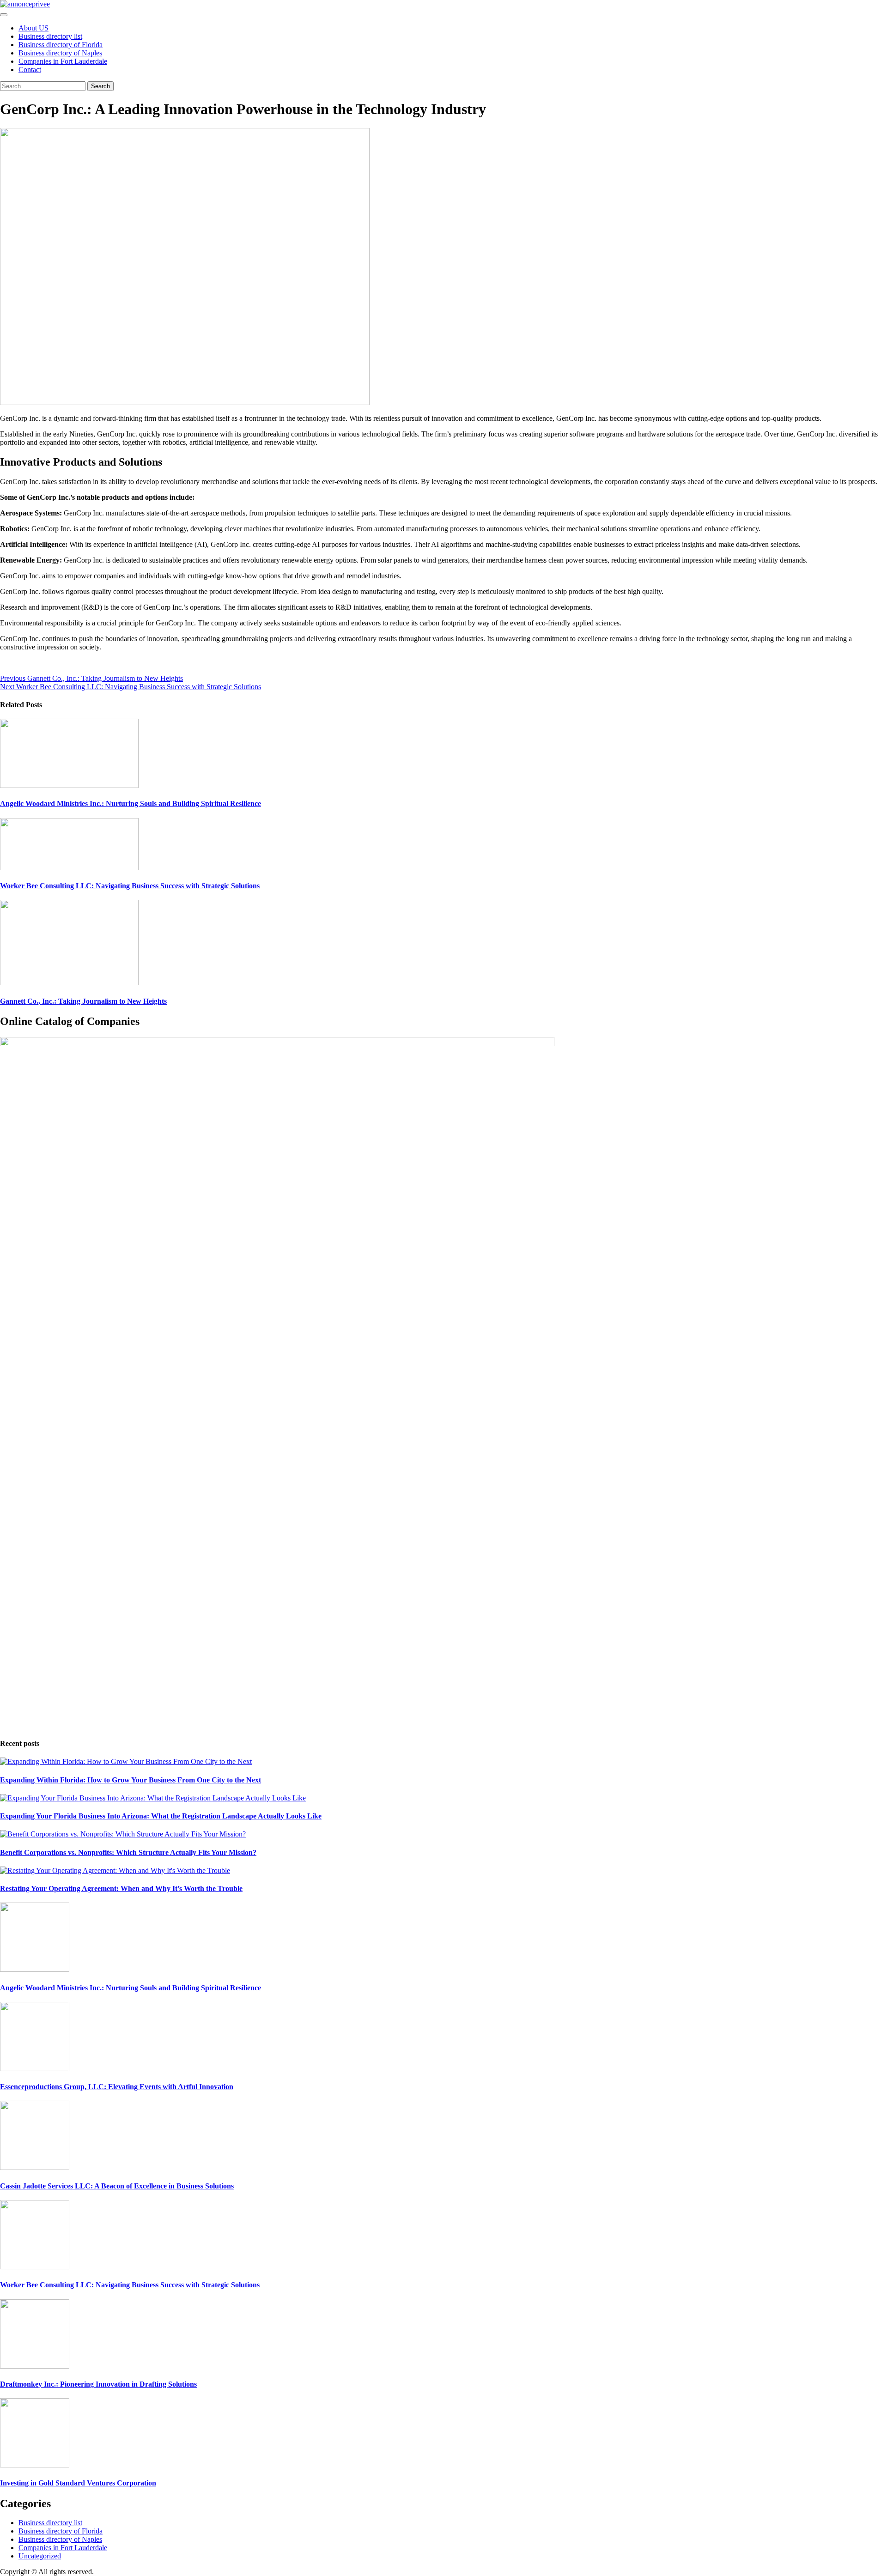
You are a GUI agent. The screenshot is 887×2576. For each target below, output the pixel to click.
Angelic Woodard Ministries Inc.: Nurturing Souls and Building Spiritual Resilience (131, 803)
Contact (30, 70)
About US (33, 28)
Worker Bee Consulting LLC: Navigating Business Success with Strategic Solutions (131, 687)
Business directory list (50, 36)
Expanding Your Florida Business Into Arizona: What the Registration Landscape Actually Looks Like (161, 1816)
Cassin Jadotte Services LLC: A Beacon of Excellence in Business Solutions (117, 2186)
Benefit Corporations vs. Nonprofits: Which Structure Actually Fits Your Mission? (128, 1852)
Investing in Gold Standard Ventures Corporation (78, 2483)
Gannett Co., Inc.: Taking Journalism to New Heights (91, 678)
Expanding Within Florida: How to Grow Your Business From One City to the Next (131, 1780)
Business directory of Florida (61, 45)
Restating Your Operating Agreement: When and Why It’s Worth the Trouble (121, 1888)
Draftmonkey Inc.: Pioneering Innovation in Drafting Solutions (98, 2384)
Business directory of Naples (60, 53)
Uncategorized (40, 2556)
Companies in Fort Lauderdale (63, 61)
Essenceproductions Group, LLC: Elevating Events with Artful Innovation (117, 2087)
